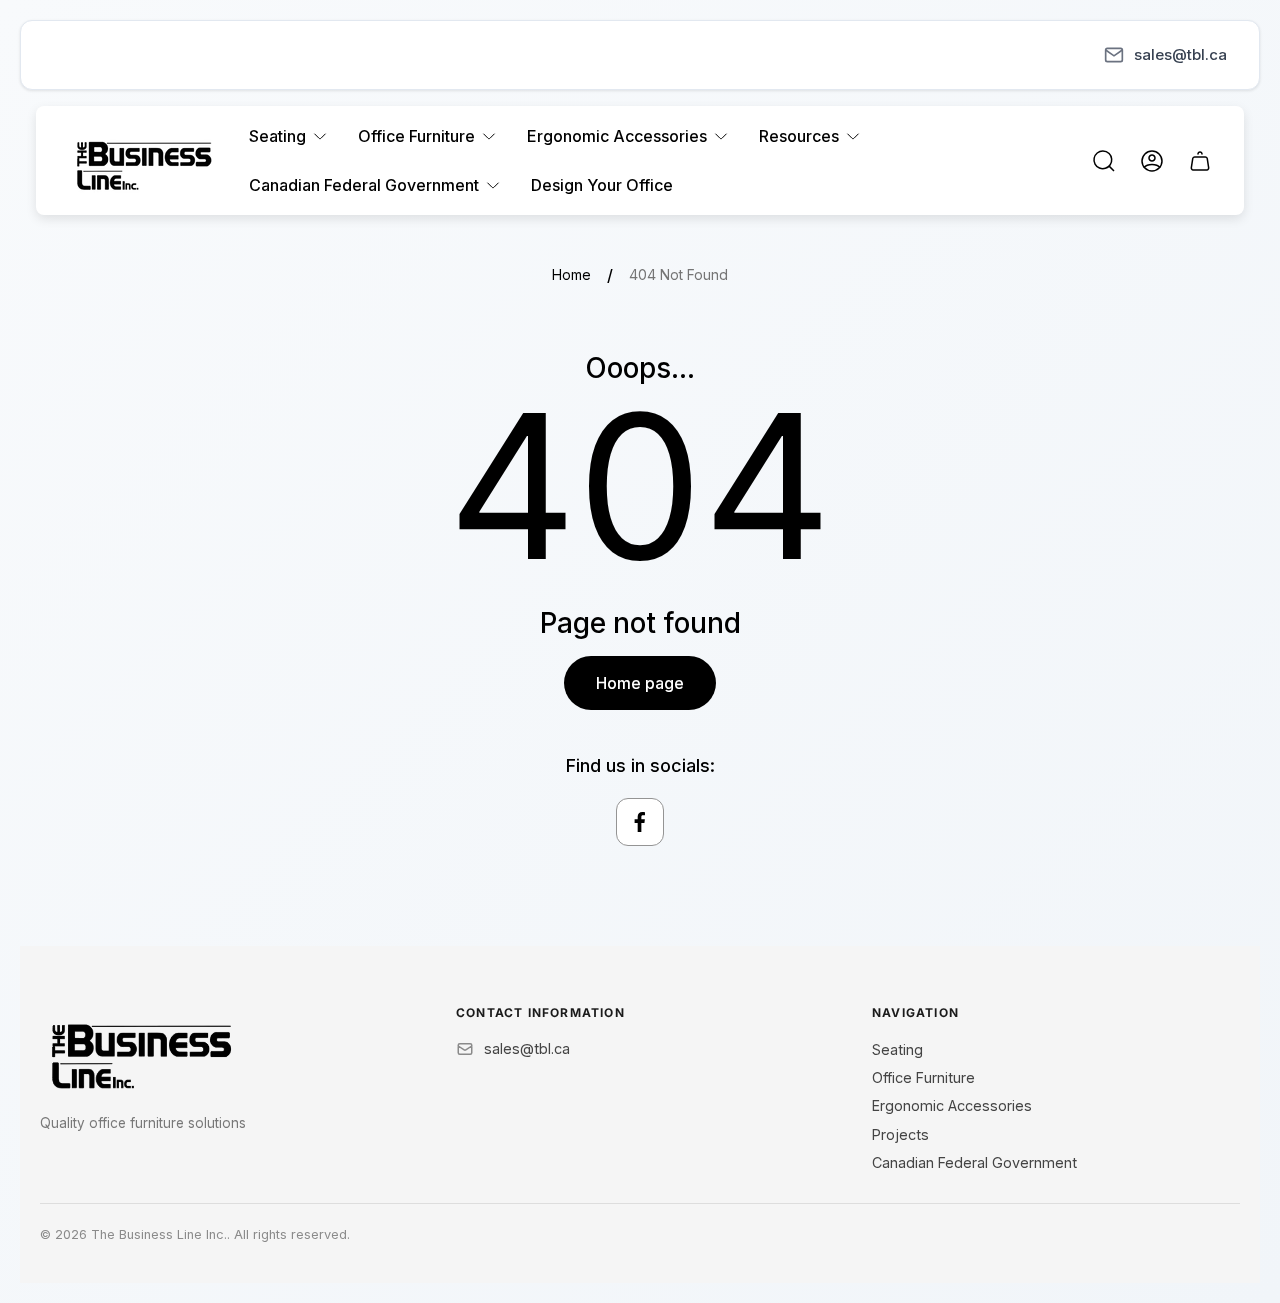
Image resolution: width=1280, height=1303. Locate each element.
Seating (897, 1049)
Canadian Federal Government (974, 1162)
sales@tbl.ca (1180, 54)
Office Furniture (923, 1077)
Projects (900, 1134)
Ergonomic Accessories (952, 1105)
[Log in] (1152, 161)
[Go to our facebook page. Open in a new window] (640, 822)
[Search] (1104, 161)
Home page (640, 683)
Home (571, 274)
